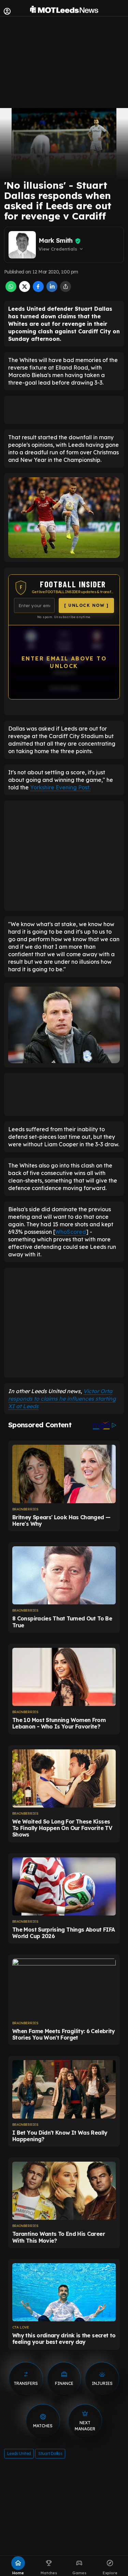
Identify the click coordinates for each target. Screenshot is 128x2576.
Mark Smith (56, 241)
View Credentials (61, 249)
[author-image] (22, 245)
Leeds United (19, 2453)
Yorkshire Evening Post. (60, 787)
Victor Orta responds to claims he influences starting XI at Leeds (62, 1399)
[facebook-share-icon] (38, 290)
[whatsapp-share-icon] (11, 290)
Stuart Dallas (50, 2453)
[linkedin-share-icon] (52, 290)
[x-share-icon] (25, 290)
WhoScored (70, 1232)
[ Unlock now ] (86, 605)
